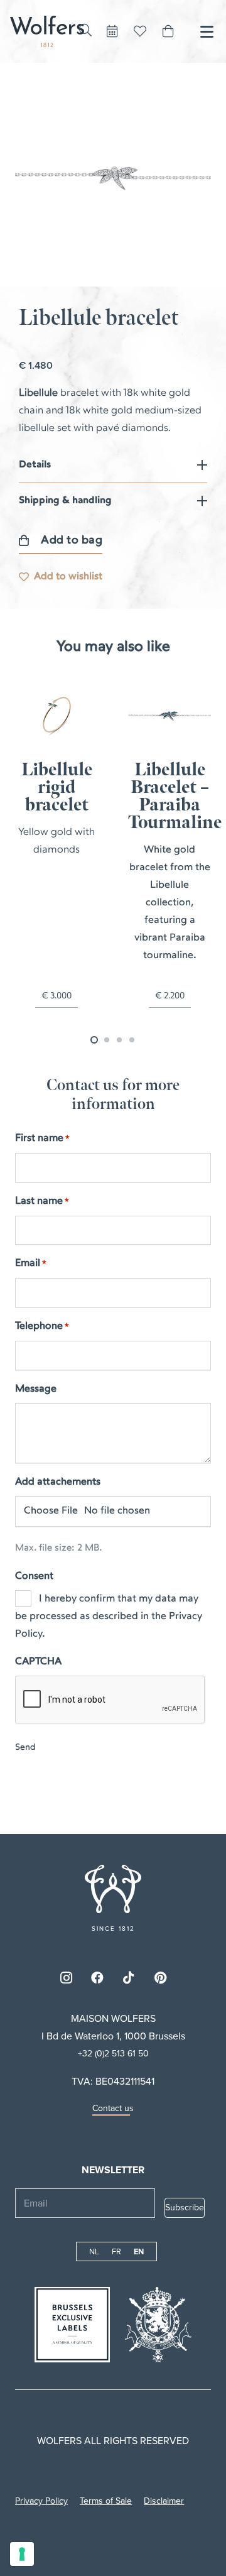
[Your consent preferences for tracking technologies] (22, 2554)
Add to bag (72, 541)
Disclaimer (164, 2501)
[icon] (113, 1889)
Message (36, 1389)
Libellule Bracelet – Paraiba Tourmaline (66, 796)
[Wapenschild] (159, 2325)
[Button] (112, 31)
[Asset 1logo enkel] (47, 31)
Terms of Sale (106, 2501)
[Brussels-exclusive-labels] (72, 2325)
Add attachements (58, 1482)
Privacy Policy (41, 2501)
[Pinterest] (160, 1978)
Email (31, 1263)
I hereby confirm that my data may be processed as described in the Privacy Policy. (109, 1617)
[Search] (85, 30)
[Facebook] (97, 1978)
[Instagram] (66, 1978)
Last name (42, 1201)
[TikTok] (129, 1978)
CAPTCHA (38, 1662)
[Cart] (168, 31)
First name (42, 1138)
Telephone (42, 1326)
